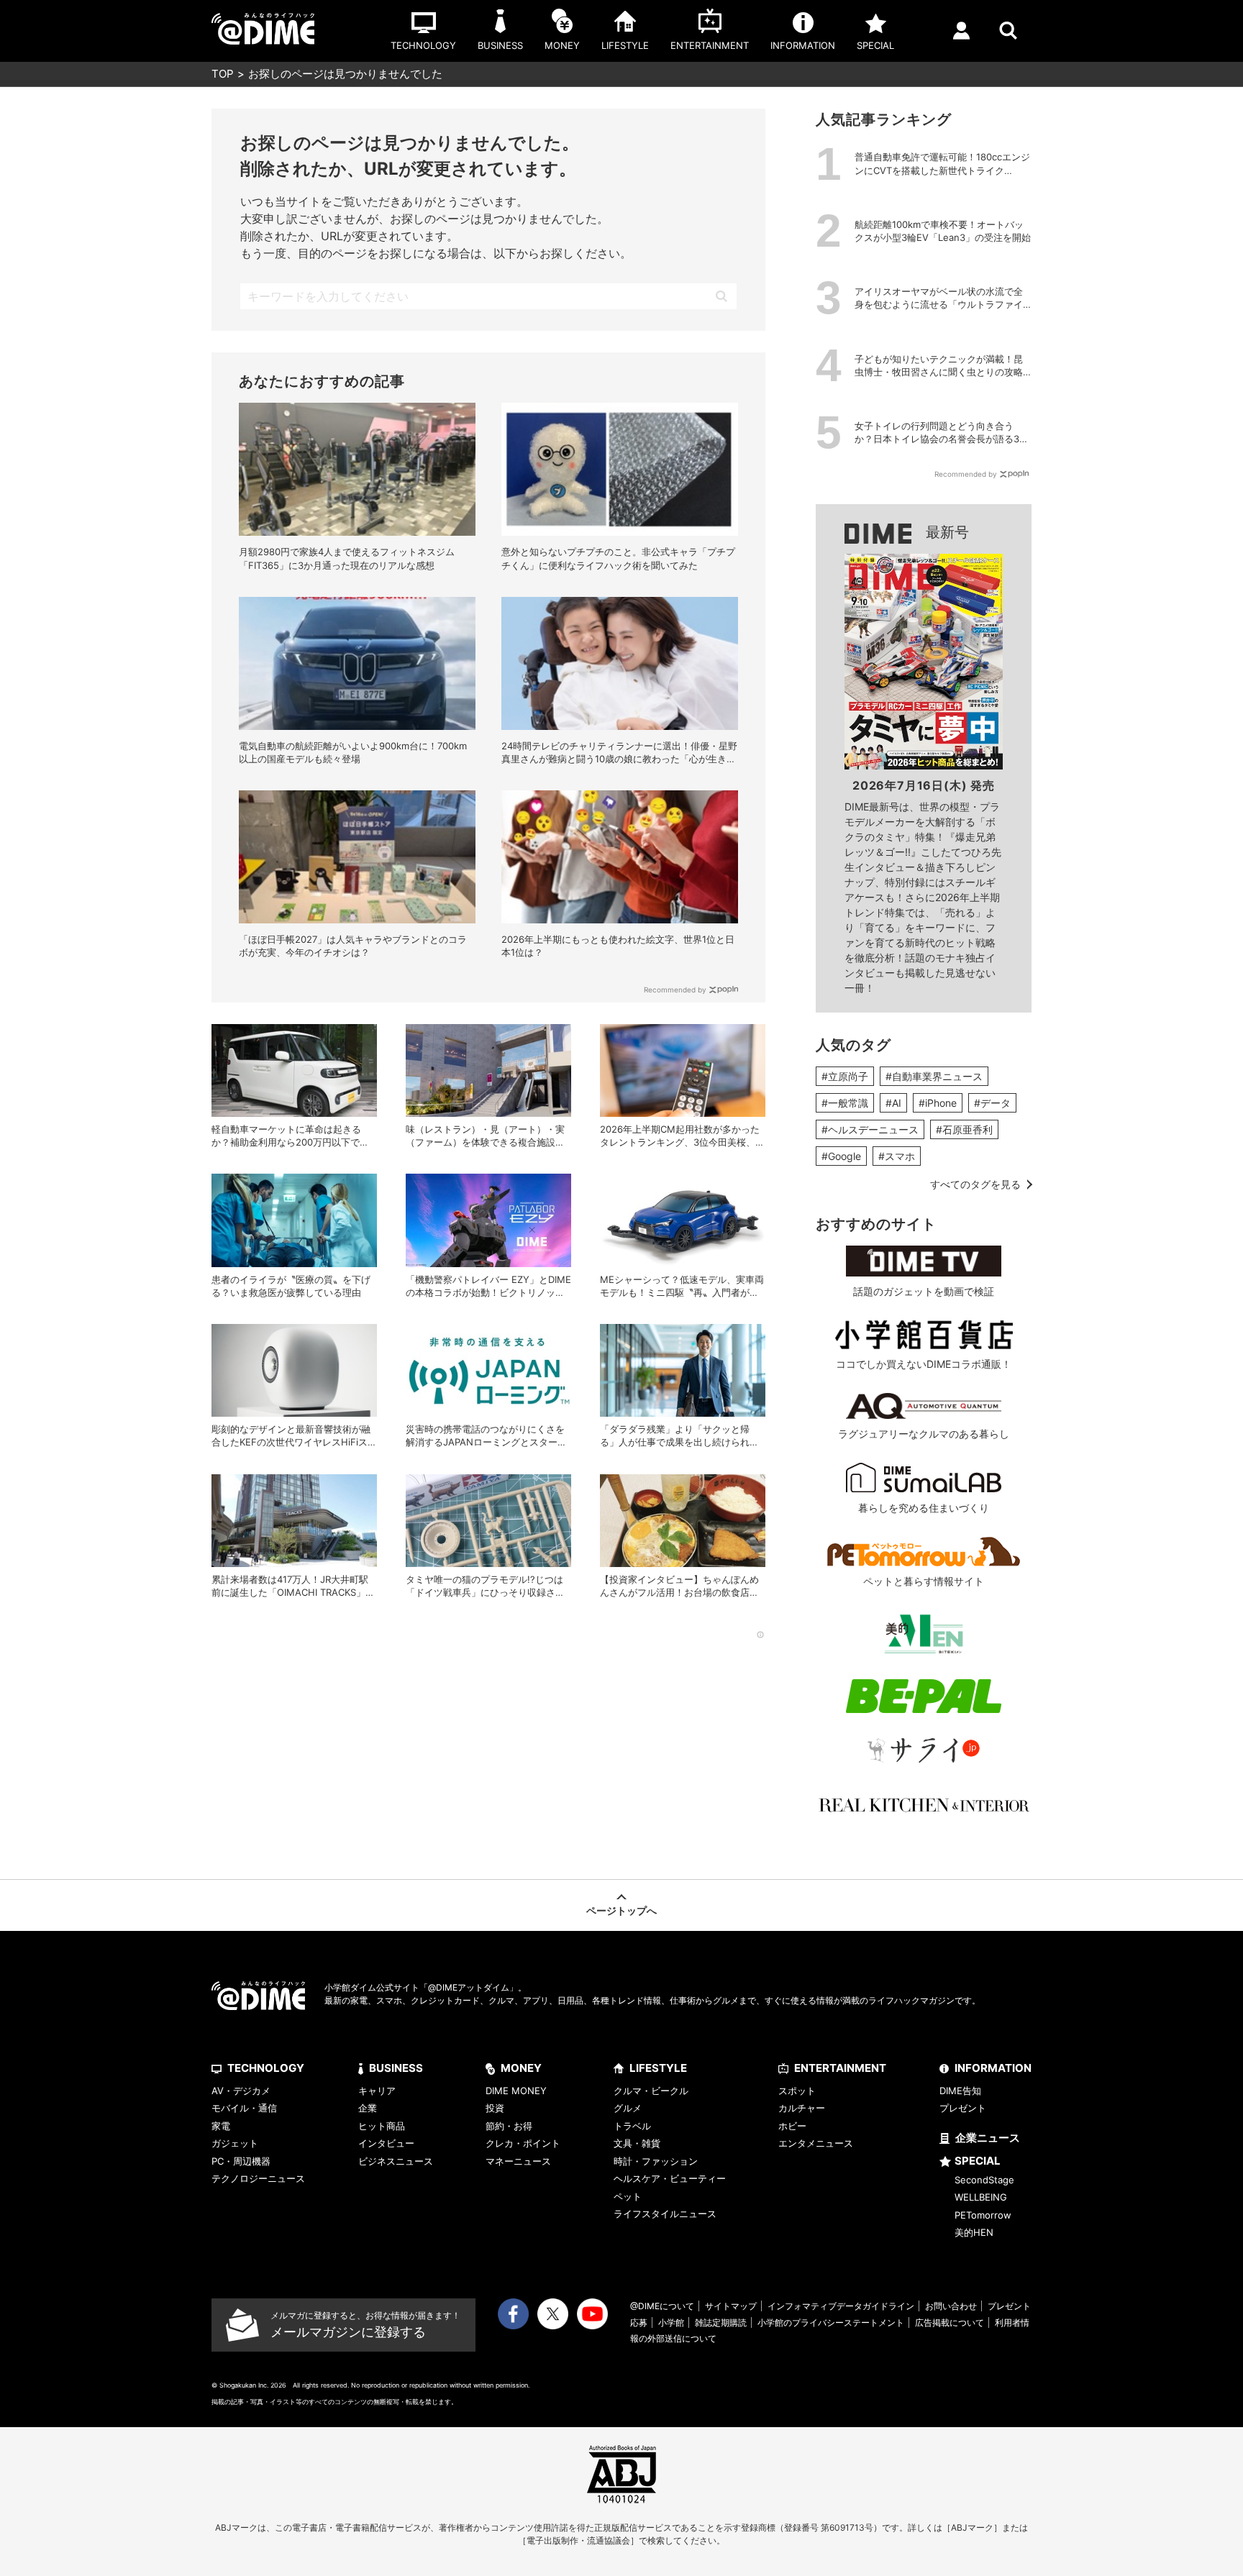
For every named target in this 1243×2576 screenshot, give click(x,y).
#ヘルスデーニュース (870, 1129)
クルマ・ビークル (651, 2091)
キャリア (377, 2091)
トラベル (632, 2126)
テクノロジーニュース (258, 2178)
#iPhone (938, 1103)
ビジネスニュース (396, 2161)
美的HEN (974, 2232)
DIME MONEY (516, 2091)
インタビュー (386, 2143)
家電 (221, 2126)
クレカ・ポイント (523, 2143)
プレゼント (963, 2108)
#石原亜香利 (964, 1129)
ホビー (792, 2126)
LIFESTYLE (658, 2068)
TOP (223, 74)
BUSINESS (396, 2068)
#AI (893, 1103)
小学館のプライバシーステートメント (831, 2322)
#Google (841, 1156)
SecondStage (984, 2180)
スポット (797, 2091)
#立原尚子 (845, 1076)
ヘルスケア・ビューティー (670, 2178)
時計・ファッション (656, 2161)
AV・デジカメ (241, 2091)
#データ (992, 1103)
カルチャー (802, 2108)
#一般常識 (845, 1103)
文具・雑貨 (637, 2143)
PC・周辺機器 (241, 2161)
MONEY (521, 2068)
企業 (368, 2108)
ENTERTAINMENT (840, 2068)
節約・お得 (509, 2126)
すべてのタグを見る (975, 1184)
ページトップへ (621, 1910)
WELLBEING (981, 2197)
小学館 (671, 2322)
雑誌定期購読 (721, 2322)
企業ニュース (988, 2138)
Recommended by (675, 990)
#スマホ (897, 1156)
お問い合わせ (951, 2306)
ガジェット (235, 2143)
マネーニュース (518, 2161)
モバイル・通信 (244, 2108)
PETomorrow (983, 2215)
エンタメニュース (816, 2143)
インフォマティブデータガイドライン (841, 2306)
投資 (495, 2108)
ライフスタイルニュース (665, 2214)
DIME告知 (960, 2091)
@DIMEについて (662, 2306)
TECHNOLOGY (266, 2068)
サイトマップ (731, 2306)
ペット (628, 2196)
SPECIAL (978, 2161)
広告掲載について (950, 2322)
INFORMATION (993, 2068)
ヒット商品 (382, 2126)
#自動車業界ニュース (934, 1076)
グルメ (628, 2108)
